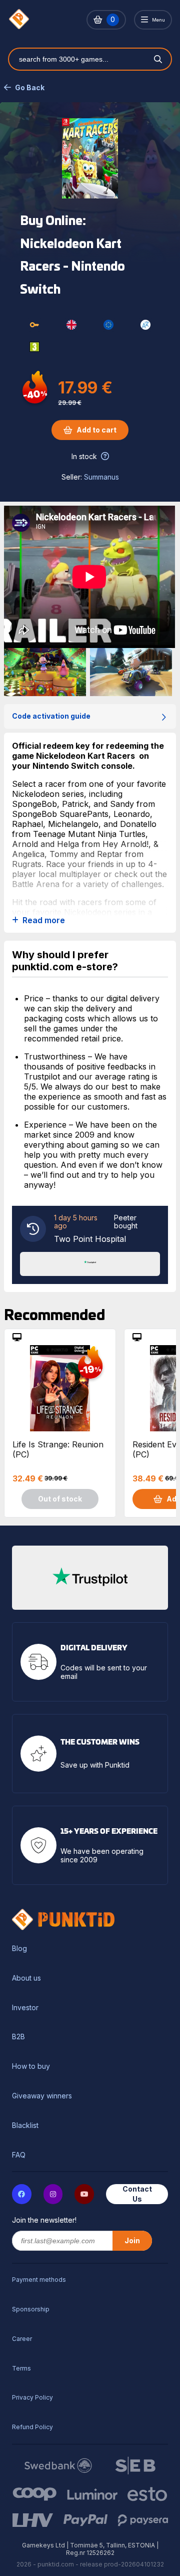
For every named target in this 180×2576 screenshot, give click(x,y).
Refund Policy (32, 2427)
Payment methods (39, 2280)
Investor (25, 2008)
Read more (44, 920)
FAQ (19, 2155)
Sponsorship (31, 2309)
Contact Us (137, 2194)
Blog (19, 1949)
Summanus (101, 477)
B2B (18, 2037)
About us (26, 1978)
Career (22, 2339)
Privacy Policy (32, 2397)
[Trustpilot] (90, 1263)
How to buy (31, 2066)
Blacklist (25, 2125)
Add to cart (96, 430)
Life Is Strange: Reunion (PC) (58, 1449)
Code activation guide (51, 716)
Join (132, 2240)
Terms (21, 2368)
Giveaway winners (42, 2096)
